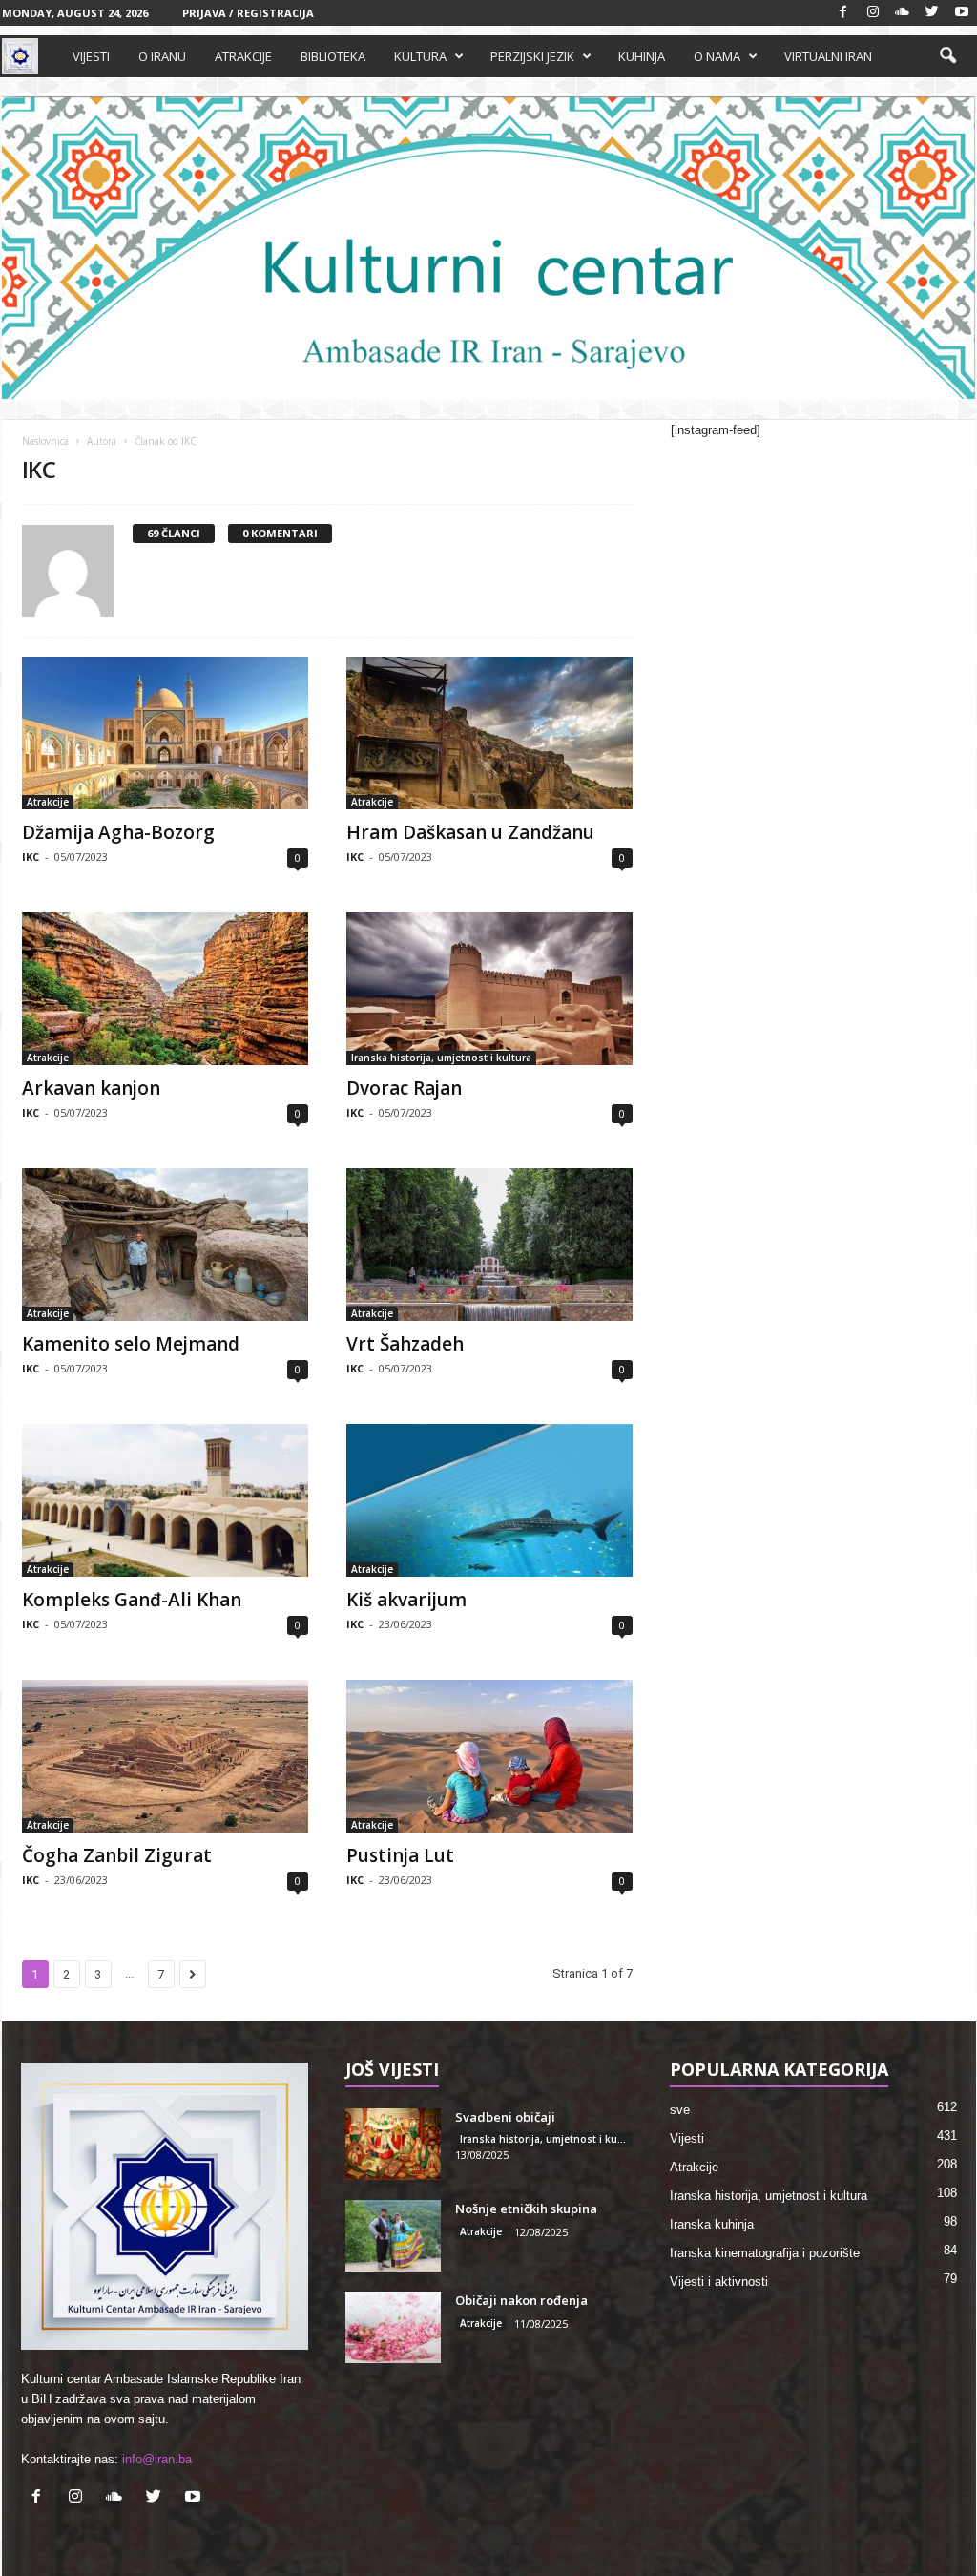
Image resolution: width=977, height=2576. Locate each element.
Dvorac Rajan (404, 1088)
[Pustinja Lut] (489, 1756)
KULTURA (420, 56)
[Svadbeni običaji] (393, 2144)
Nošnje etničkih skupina (526, 2209)
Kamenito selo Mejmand (131, 1344)
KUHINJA (642, 56)
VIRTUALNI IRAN (828, 56)
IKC (31, 857)
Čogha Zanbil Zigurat (117, 1855)
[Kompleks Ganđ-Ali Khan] (165, 1500)
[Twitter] (932, 13)
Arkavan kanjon (91, 1088)
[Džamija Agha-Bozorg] (165, 733)
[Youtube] (962, 13)
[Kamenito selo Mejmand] (165, 1245)
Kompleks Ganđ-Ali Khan (132, 1600)
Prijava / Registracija (248, 13)
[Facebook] (843, 13)
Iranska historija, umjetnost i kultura (441, 1058)
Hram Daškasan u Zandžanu (470, 832)
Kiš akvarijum (406, 1600)
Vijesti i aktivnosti (719, 2282)
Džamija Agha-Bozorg (118, 832)
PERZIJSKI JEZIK (532, 56)
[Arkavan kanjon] (165, 989)
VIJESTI (91, 56)
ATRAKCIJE (243, 56)
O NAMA (717, 56)
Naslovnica (45, 441)
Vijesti (687, 2138)
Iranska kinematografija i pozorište (765, 2253)
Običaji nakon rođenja (521, 2300)
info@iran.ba (157, 2459)
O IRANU (162, 56)
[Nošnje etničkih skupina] (393, 2236)
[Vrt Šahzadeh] (489, 1245)
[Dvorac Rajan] (489, 989)
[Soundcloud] (903, 13)
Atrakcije (48, 802)
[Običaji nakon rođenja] (393, 2327)
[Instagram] (873, 13)
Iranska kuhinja (712, 2224)
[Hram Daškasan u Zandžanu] (489, 733)
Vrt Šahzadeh (405, 1344)
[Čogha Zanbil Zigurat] (165, 1756)
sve (680, 2110)
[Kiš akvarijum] (489, 1500)
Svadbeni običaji (505, 2117)
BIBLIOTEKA (333, 56)
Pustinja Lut (400, 1855)
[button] (947, 56)
